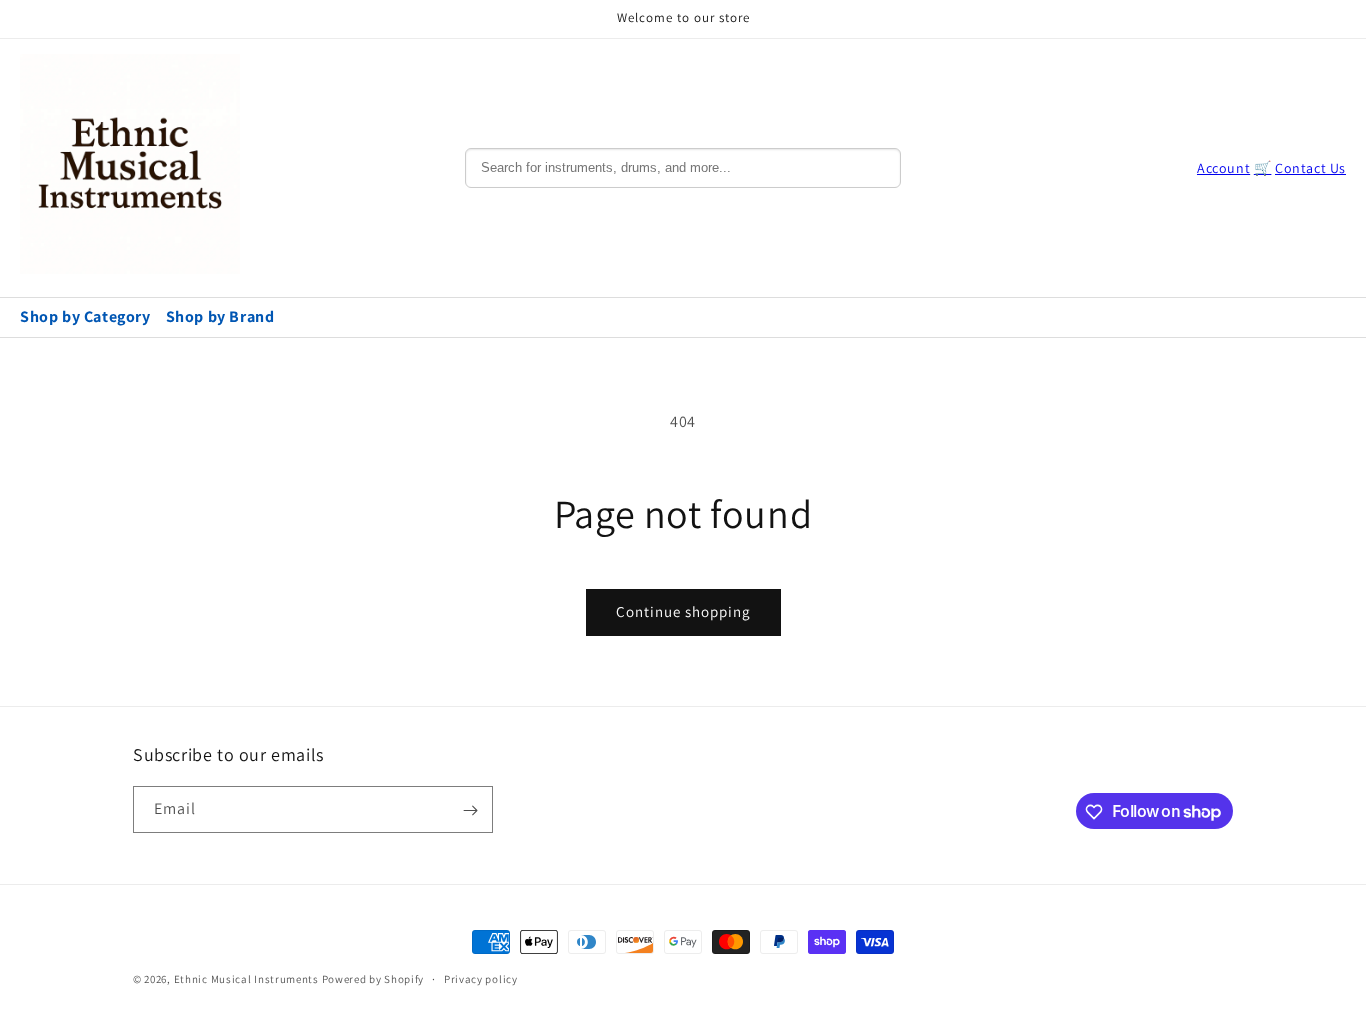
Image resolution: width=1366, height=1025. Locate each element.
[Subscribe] (470, 810)
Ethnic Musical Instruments (246, 979)
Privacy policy (481, 978)
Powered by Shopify (373, 979)
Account (1223, 168)
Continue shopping (683, 611)
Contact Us (1310, 168)
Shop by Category (85, 316)
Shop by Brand (220, 316)
